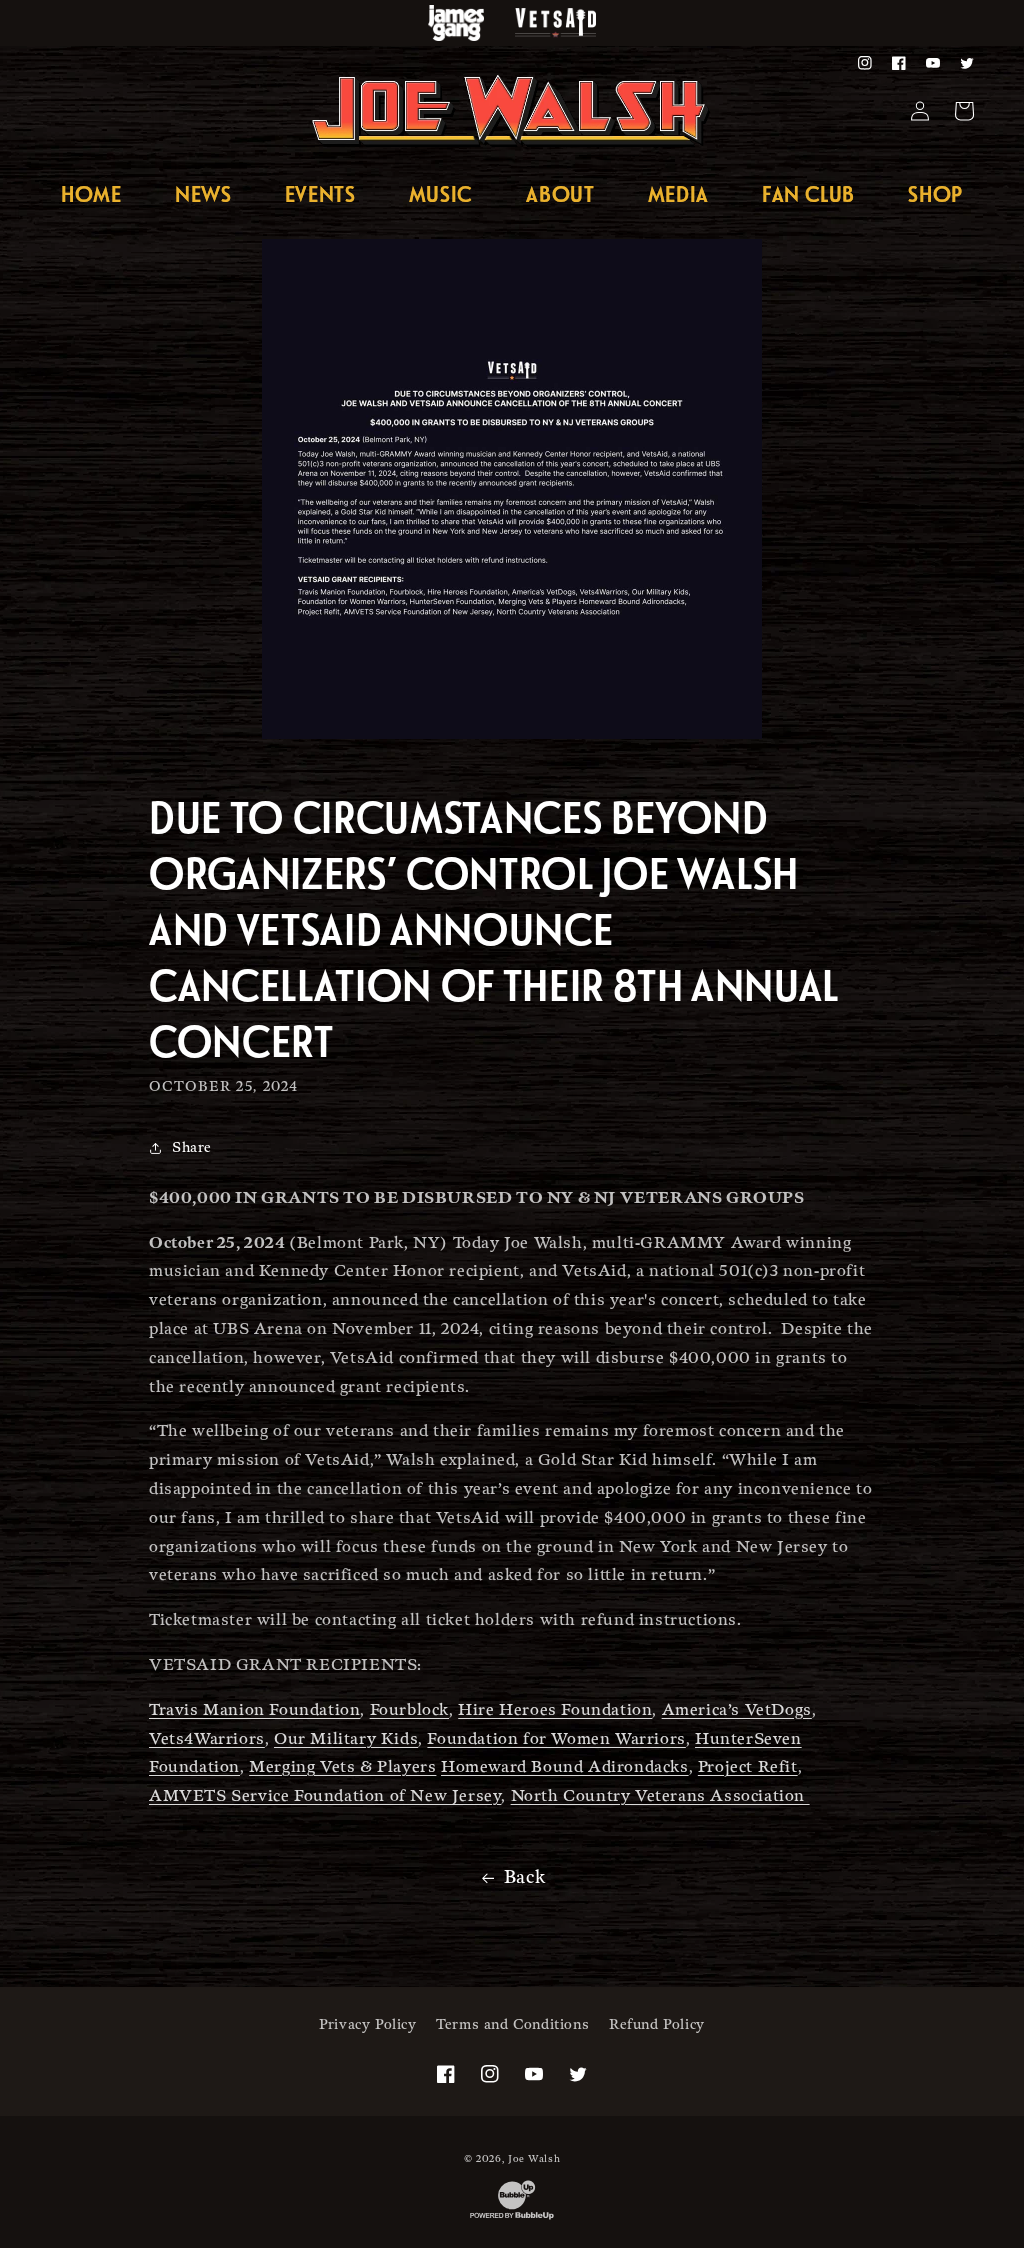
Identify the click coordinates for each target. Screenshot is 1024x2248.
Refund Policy (657, 2024)
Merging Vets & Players (342, 1767)
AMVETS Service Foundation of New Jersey (325, 1796)
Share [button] (192, 1147)
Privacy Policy (367, 2024)
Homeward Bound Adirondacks (565, 1767)
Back (524, 1877)
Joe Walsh (534, 2159)
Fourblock (409, 1710)
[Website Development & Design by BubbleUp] (512, 2219)
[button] (678, 193)
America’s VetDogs (737, 1710)
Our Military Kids (346, 1739)
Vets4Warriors (207, 1739)
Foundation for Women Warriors (556, 1739)
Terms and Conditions (512, 2024)
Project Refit (748, 1767)
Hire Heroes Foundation (555, 1710)
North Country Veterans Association (660, 1796)
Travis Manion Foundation (254, 1710)
